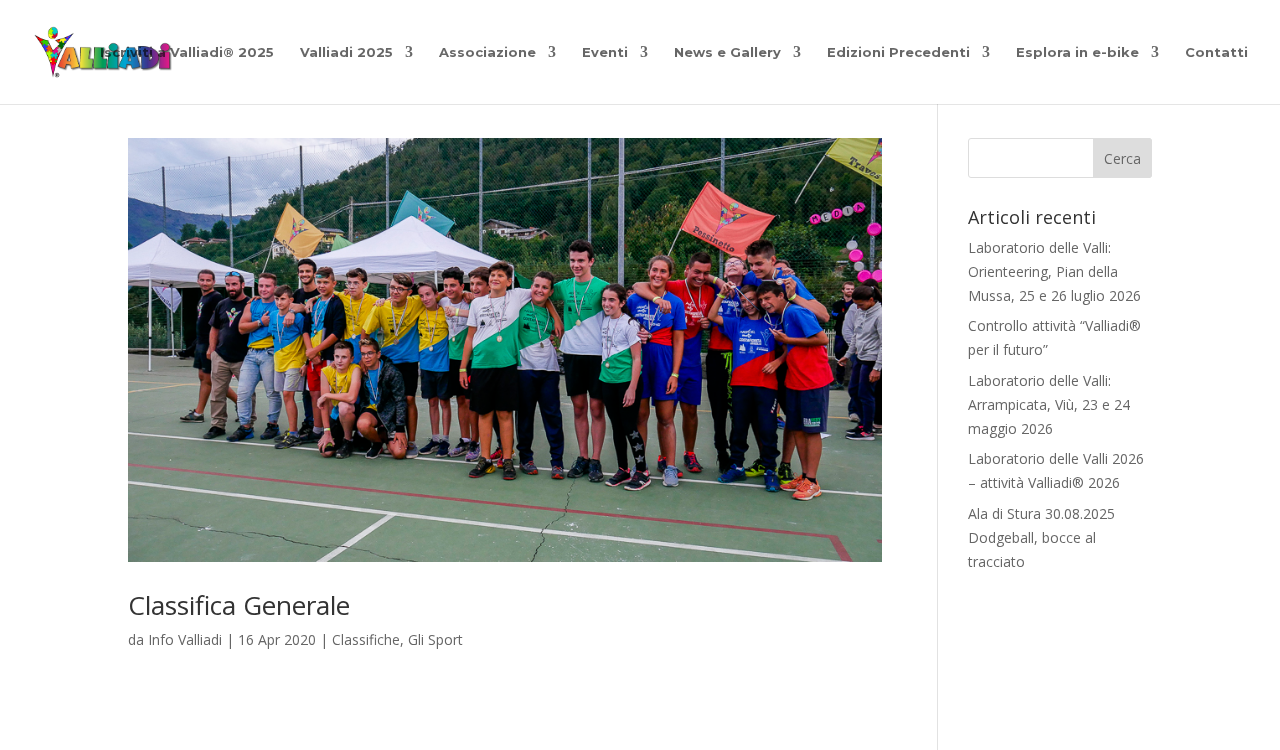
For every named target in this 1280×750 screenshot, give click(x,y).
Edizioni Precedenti (898, 52)
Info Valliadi (185, 639)
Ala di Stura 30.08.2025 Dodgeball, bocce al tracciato (1041, 537)
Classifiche (366, 639)
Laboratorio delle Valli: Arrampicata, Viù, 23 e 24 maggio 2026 (1049, 404)
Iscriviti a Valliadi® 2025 (187, 52)
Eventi (605, 52)
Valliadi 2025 (346, 52)
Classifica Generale (239, 605)
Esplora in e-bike (1077, 52)
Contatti (1216, 52)
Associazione (487, 52)
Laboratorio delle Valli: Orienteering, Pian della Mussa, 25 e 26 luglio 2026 (1054, 271)
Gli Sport (435, 639)
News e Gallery (727, 52)
